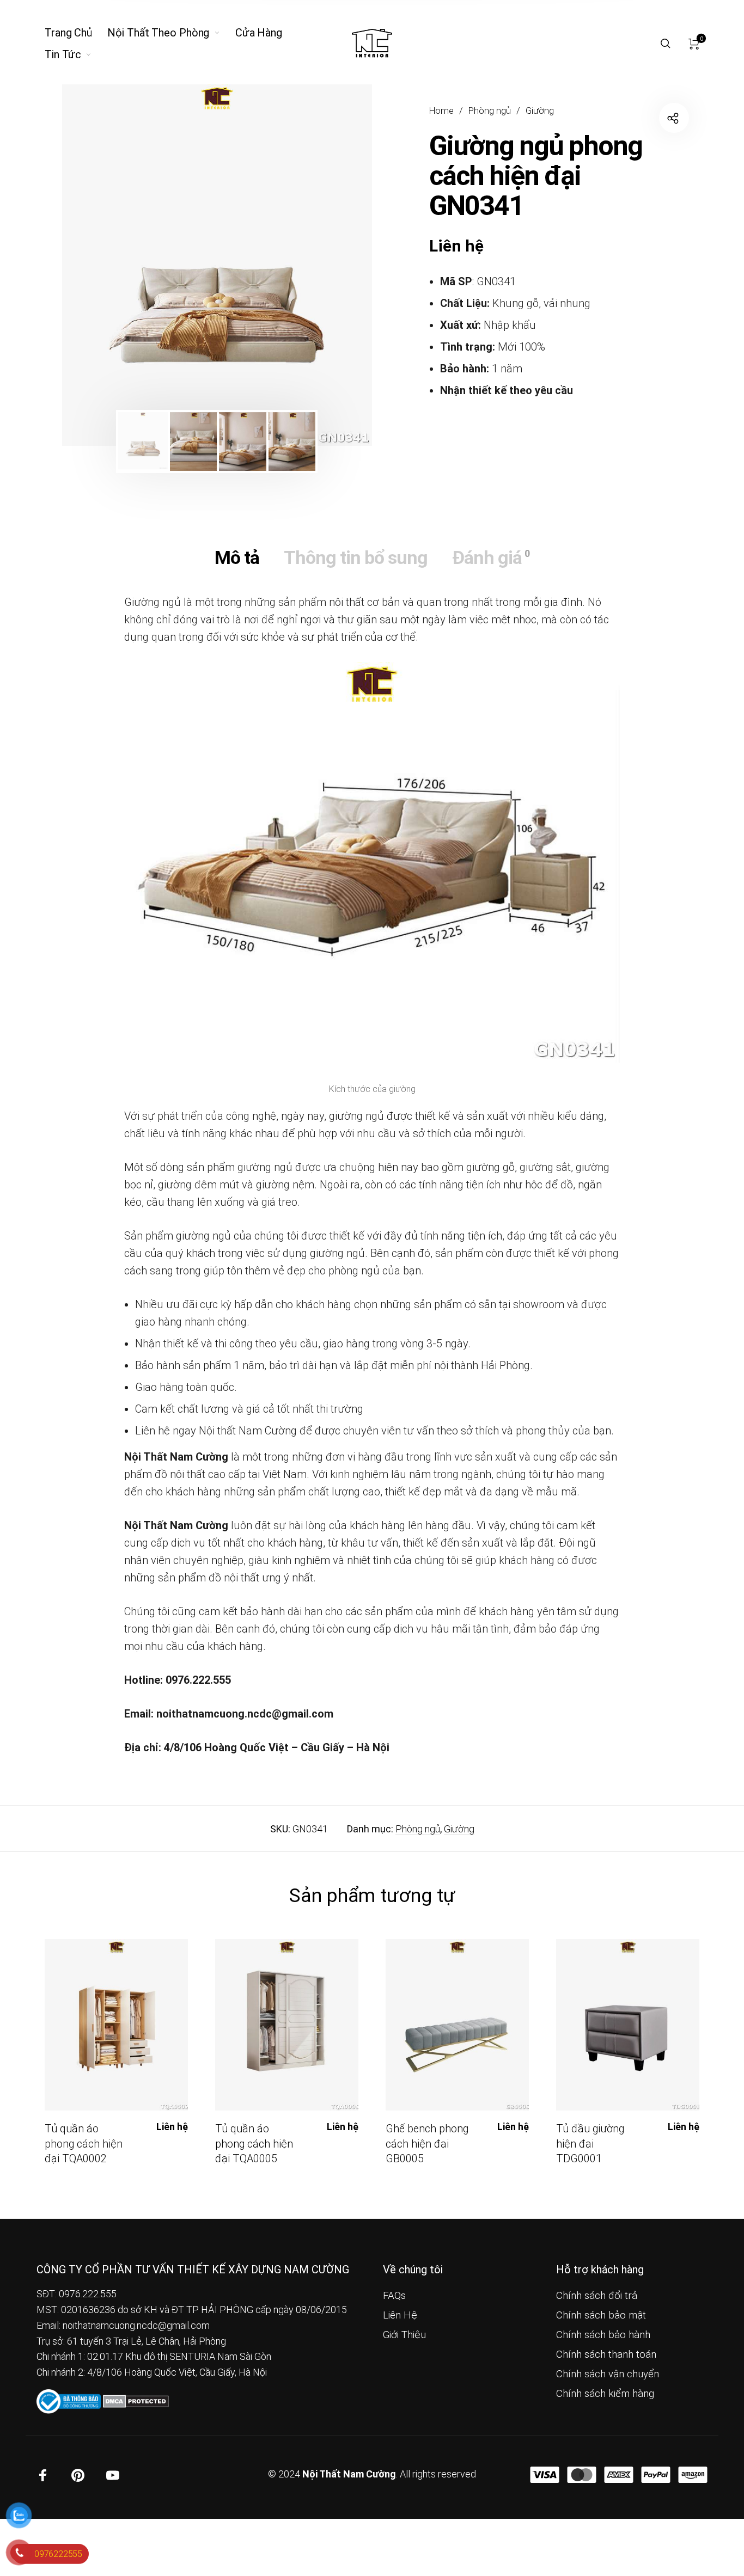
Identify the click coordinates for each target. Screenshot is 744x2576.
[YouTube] (113, 2475)
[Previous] (100, 265)
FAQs (394, 2296)
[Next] (333, 265)
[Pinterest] (78, 2475)
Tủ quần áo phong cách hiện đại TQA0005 (254, 2144)
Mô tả (237, 557)
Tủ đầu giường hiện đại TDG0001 (590, 2144)
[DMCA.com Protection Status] (136, 2400)
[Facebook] (43, 2475)
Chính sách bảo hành (603, 2335)
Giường (540, 111)
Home (441, 111)
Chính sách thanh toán (606, 2354)
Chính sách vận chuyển (608, 2374)
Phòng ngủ (490, 111)
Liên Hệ (400, 2315)
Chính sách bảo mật (601, 2315)
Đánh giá (491, 557)
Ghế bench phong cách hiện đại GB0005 (427, 2144)
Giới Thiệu (404, 2335)
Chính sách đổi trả (597, 2296)
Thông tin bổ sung (356, 557)
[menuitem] (76, 33)
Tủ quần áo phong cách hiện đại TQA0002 (84, 2144)
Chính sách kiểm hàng (605, 2394)
